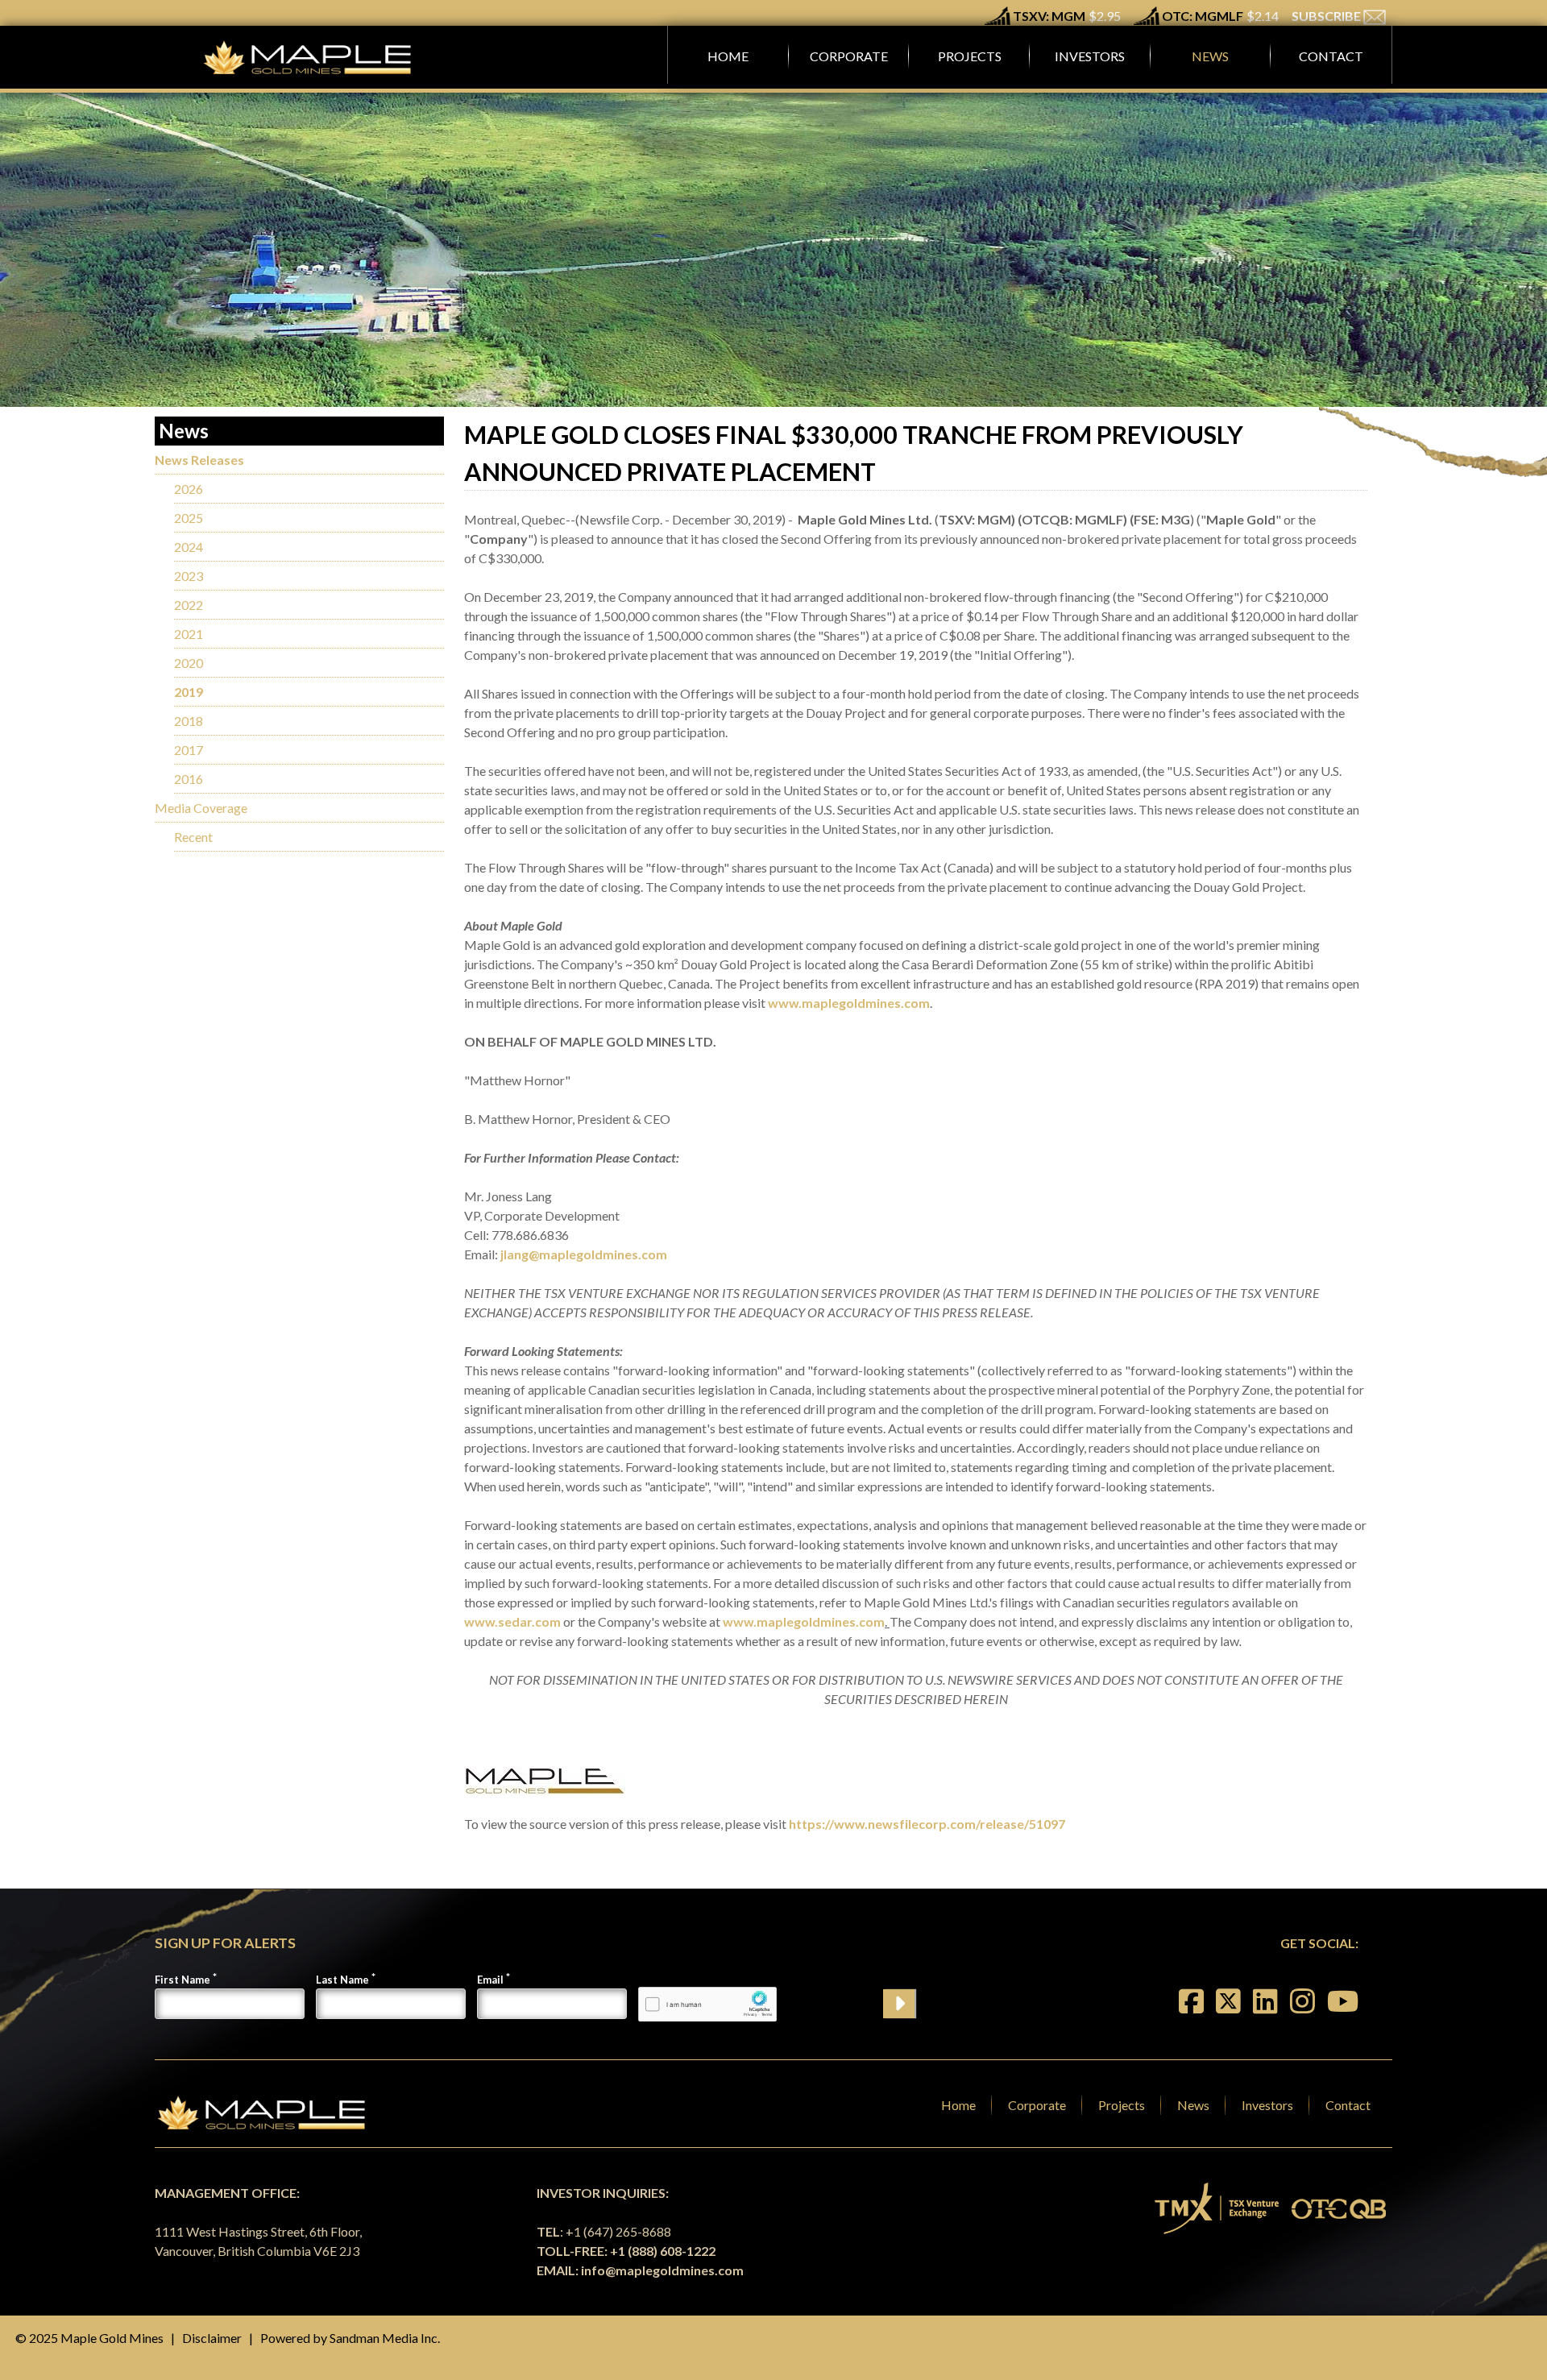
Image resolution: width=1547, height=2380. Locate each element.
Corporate (1037, 2105)
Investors (1267, 2105)
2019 (189, 692)
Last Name (342, 1980)
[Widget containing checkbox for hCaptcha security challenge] (707, 2004)
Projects (1122, 2105)
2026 (189, 489)
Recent (193, 837)
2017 (189, 750)
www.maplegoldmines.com (849, 1003)
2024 (189, 547)
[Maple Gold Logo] (309, 57)
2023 (189, 576)
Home (958, 2105)
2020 (189, 663)
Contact (1348, 2105)
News (1193, 2105)
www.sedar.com (512, 1621)
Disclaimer (212, 2338)
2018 (189, 721)
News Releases (199, 460)
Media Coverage (201, 808)
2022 (189, 605)
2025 (189, 518)
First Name (182, 1980)
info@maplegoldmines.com (662, 2270)
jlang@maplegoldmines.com (584, 1254)
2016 (189, 779)
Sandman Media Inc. (385, 2338)
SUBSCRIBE (1327, 16)
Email (490, 1980)
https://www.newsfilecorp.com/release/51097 (927, 1824)
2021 (189, 634)
